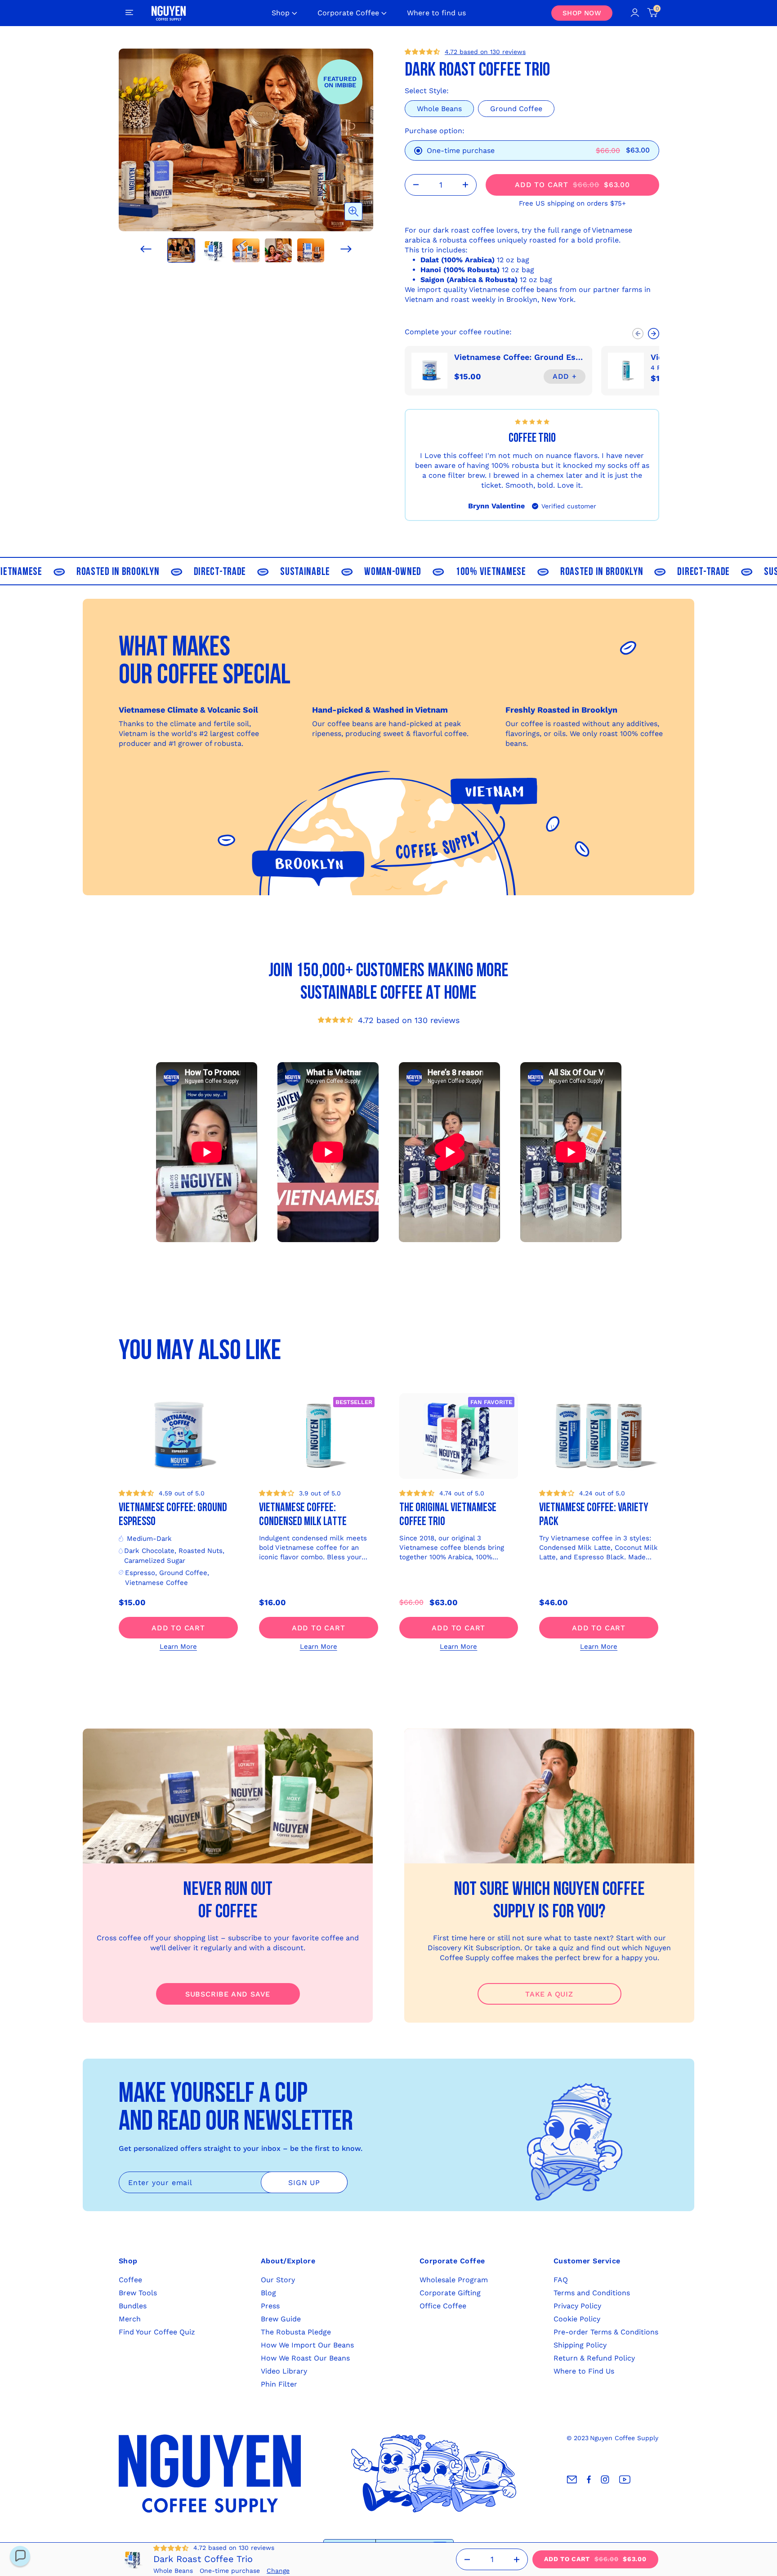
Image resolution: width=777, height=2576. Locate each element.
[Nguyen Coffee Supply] (169, 13)
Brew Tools (138, 2293)
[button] (146, 249)
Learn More (178, 1647)
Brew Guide (281, 2319)
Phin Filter (279, 2384)
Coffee (130, 2280)
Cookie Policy (577, 2319)
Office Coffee (443, 2306)
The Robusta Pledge (296, 2332)
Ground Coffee (516, 109)
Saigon (432, 280)
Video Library (284, 2371)
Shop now (582, 13)
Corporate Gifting (450, 2293)
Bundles (133, 2306)
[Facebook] (589, 2480)
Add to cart (178, 1628)
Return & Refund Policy (594, 2358)
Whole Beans (439, 109)
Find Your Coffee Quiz (157, 2332)
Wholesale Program (454, 2280)
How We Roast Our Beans (305, 2358)
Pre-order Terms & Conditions (606, 2332)
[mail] (572, 2480)
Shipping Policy (580, 2345)
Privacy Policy (577, 2306)
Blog (268, 2293)
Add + (565, 376)
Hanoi (431, 270)
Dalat (430, 260)
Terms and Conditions (592, 2293)
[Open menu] (129, 13)
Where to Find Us (584, 2371)
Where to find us (436, 13)
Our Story (278, 2280)
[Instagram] (605, 2480)
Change (278, 2571)
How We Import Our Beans (307, 2345)
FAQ (561, 2280)
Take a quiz (549, 1994)
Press (270, 2306)
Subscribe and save (228, 1994)
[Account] (635, 13)
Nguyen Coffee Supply (624, 2438)
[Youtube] (625, 2480)
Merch (130, 2319)
